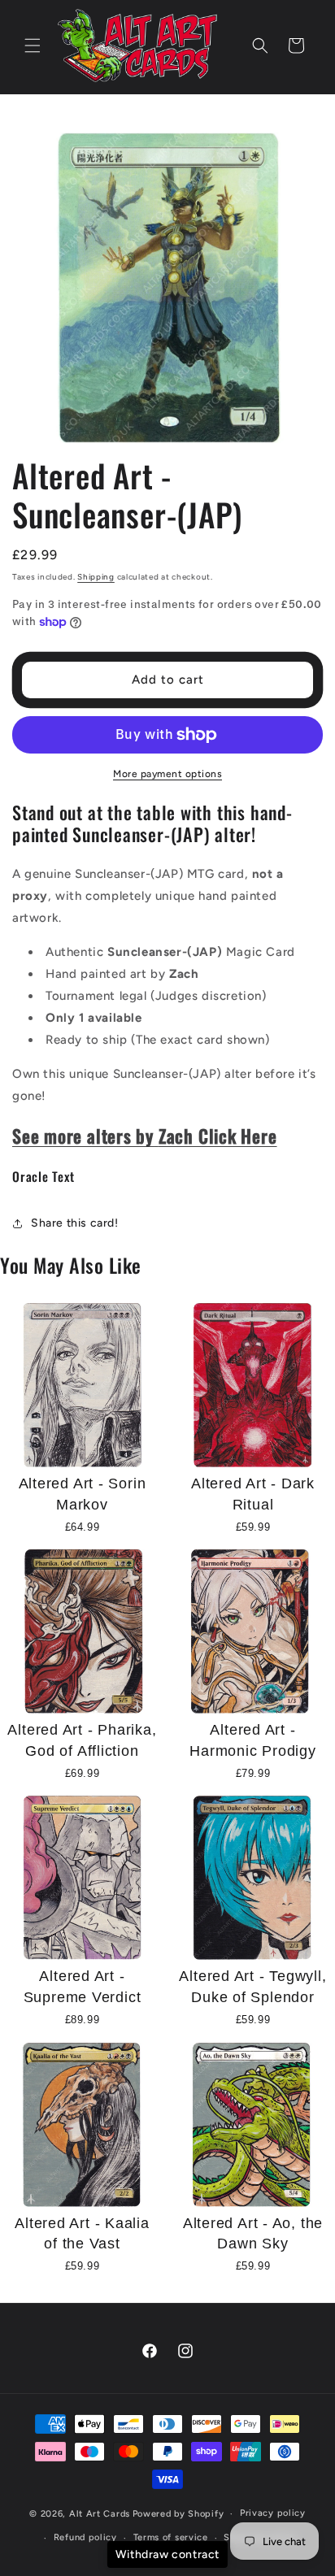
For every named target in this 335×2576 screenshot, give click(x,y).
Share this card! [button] (75, 1223)
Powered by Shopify (178, 2514)
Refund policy (85, 2537)
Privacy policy (273, 2513)
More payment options (167, 774)
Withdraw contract (167, 2554)
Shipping (96, 577)
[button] (33, 46)
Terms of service (171, 2537)
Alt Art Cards (100, 2514)
